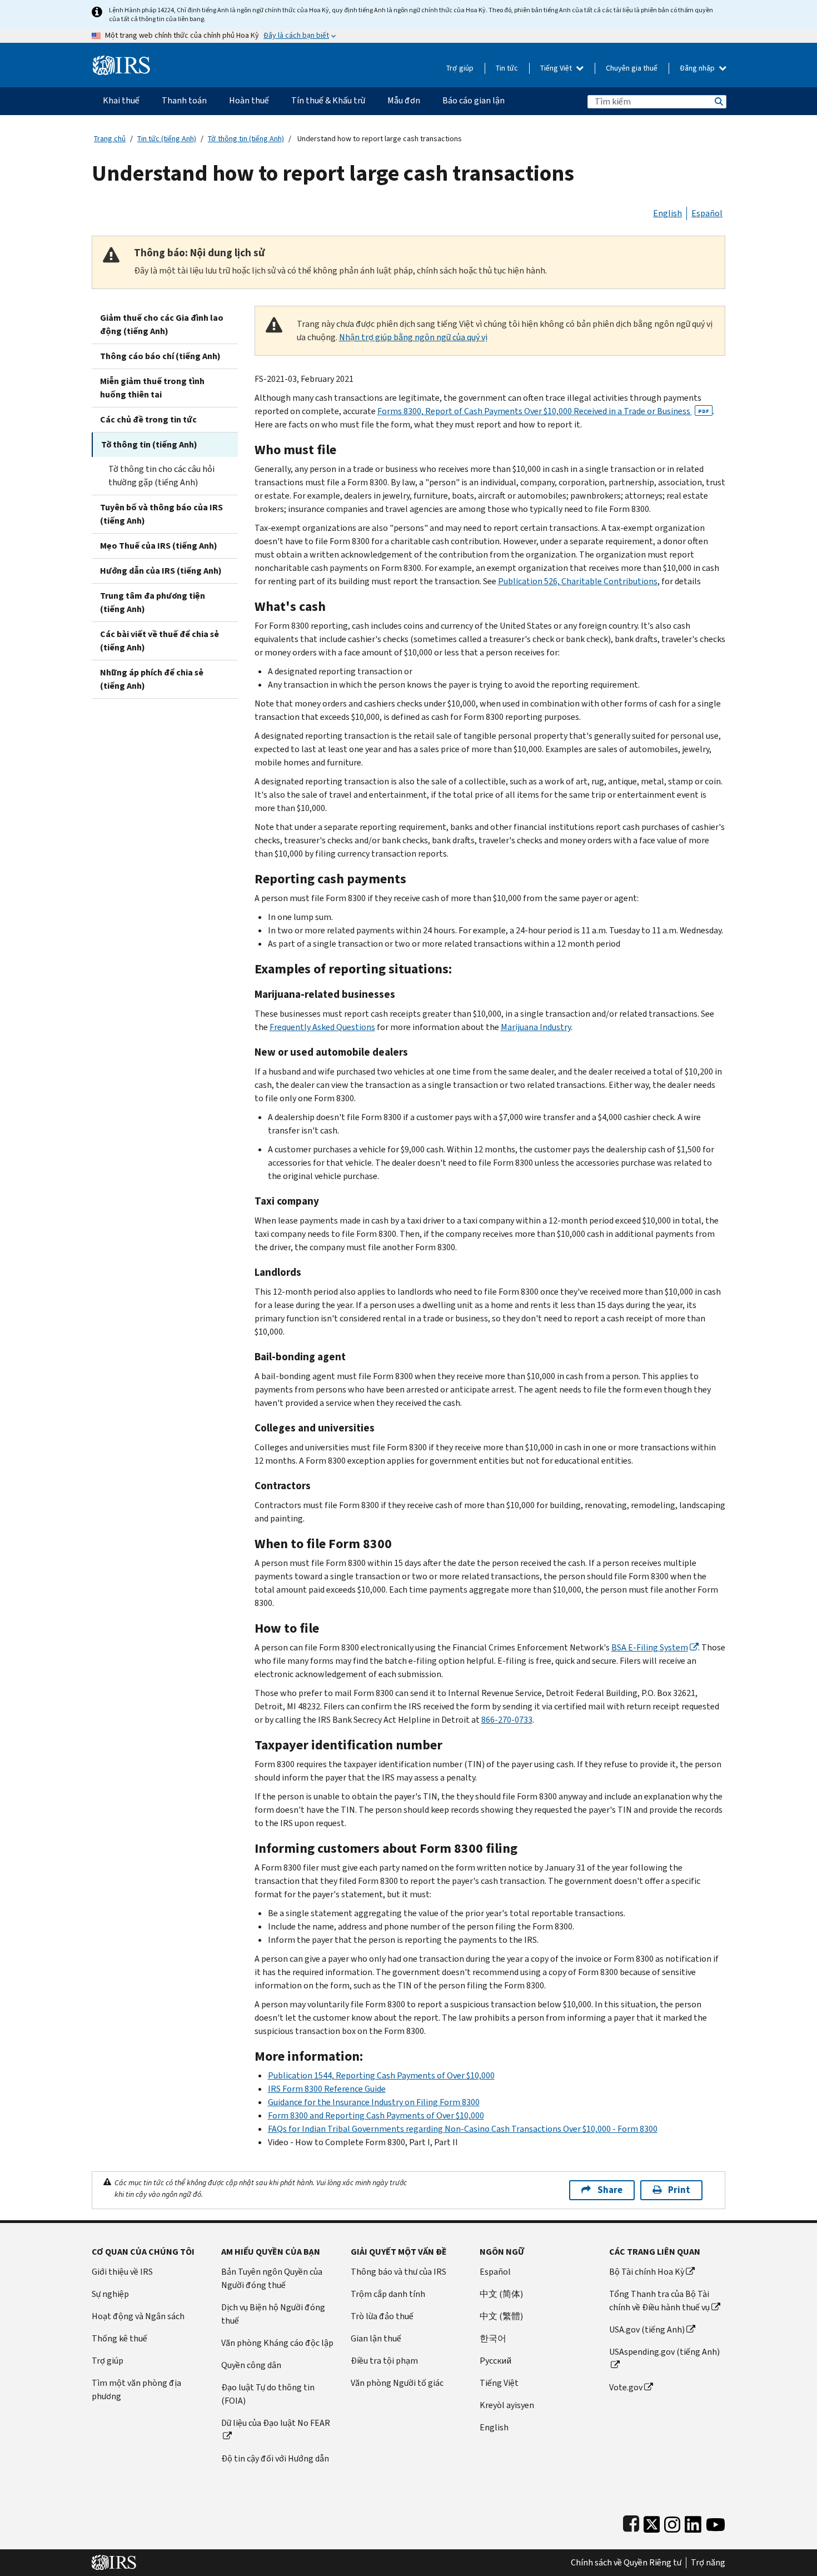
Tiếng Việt (557, 68)
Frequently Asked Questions (322, 1027)
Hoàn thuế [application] (249, 100)
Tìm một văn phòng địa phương (136, 2389)
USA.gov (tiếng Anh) (647, 2329)
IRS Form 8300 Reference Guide (327, 2089)
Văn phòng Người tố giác (397, 2383)
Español (707, 213)
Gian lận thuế (376, 2338)
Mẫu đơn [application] (404, 100)
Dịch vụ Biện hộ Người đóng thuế (273, 2314)
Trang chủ (110, 139)
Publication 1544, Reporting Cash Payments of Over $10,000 (381, 2075)
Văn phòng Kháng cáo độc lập (277, 2343)
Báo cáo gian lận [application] (474, 100)
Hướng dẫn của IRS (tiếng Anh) (161, 571)
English (667, 213)
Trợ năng (708, 2563)
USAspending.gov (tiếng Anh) (664, 2352)
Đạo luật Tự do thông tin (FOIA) (268, 2394)
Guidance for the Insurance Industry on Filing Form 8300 (374, 2102)
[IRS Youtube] (716, 2522)
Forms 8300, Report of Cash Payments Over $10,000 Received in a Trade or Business (543, 411)
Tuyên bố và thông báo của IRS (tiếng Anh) (161, 514)
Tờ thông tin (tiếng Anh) (246, 139)
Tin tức (507, 68)
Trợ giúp (460, 68)
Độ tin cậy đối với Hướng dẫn (275, 2458)
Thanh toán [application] (184, 100)
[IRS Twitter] (652, 2522)
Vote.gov (626, 2387)
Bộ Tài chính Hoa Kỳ (647, 2272)
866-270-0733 (507, 1720)
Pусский (495, 2361)
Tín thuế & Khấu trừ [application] (328, 100)
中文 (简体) (501, 2294)
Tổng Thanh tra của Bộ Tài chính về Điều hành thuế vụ (659, 2301)
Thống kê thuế (119, 2338)
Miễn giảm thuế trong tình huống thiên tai (152, 388)
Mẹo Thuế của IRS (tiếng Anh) (159, 546)
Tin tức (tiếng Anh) (167, 139)
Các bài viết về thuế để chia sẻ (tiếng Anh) (160, 641)
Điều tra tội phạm (384, 2361)
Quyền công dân (251, 2365)
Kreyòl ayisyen (507, 2405)
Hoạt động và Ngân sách (138, 2316)
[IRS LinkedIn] (693, 2522)
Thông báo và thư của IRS (398, 2272)
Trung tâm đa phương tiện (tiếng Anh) (153, 602)
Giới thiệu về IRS (122, 2272)
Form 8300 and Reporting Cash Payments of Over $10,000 (376, 2115)
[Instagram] (672, 2522)
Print (679, 2190)
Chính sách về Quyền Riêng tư (626, 2563)
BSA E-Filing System (650, 1647)
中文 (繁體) (501, 2316)
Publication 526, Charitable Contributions (578, 581)
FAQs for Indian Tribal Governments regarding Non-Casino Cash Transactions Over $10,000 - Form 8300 (463, 2129)
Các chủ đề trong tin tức (148, 419)
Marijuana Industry (536, 1027)
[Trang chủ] (121, 61)
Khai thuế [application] (121, 100)
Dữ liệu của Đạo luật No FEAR (276, 2423)
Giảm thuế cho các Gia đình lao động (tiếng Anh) (162, 324)
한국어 (493, 2338)
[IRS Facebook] (631, 2522)
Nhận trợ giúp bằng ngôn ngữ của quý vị (413, 337)
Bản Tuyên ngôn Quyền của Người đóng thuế (272, 2278)
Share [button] (610, 2190)
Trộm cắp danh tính (388, 2294)
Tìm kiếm (718, 101)
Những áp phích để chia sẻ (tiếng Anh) (152, 679)
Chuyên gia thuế (632, 68)
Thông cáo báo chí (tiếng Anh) (160, 356)
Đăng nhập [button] (698, 68)
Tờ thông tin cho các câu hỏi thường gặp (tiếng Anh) (161, 476)
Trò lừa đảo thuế (382, 2316)
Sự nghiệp (110, 2294)
